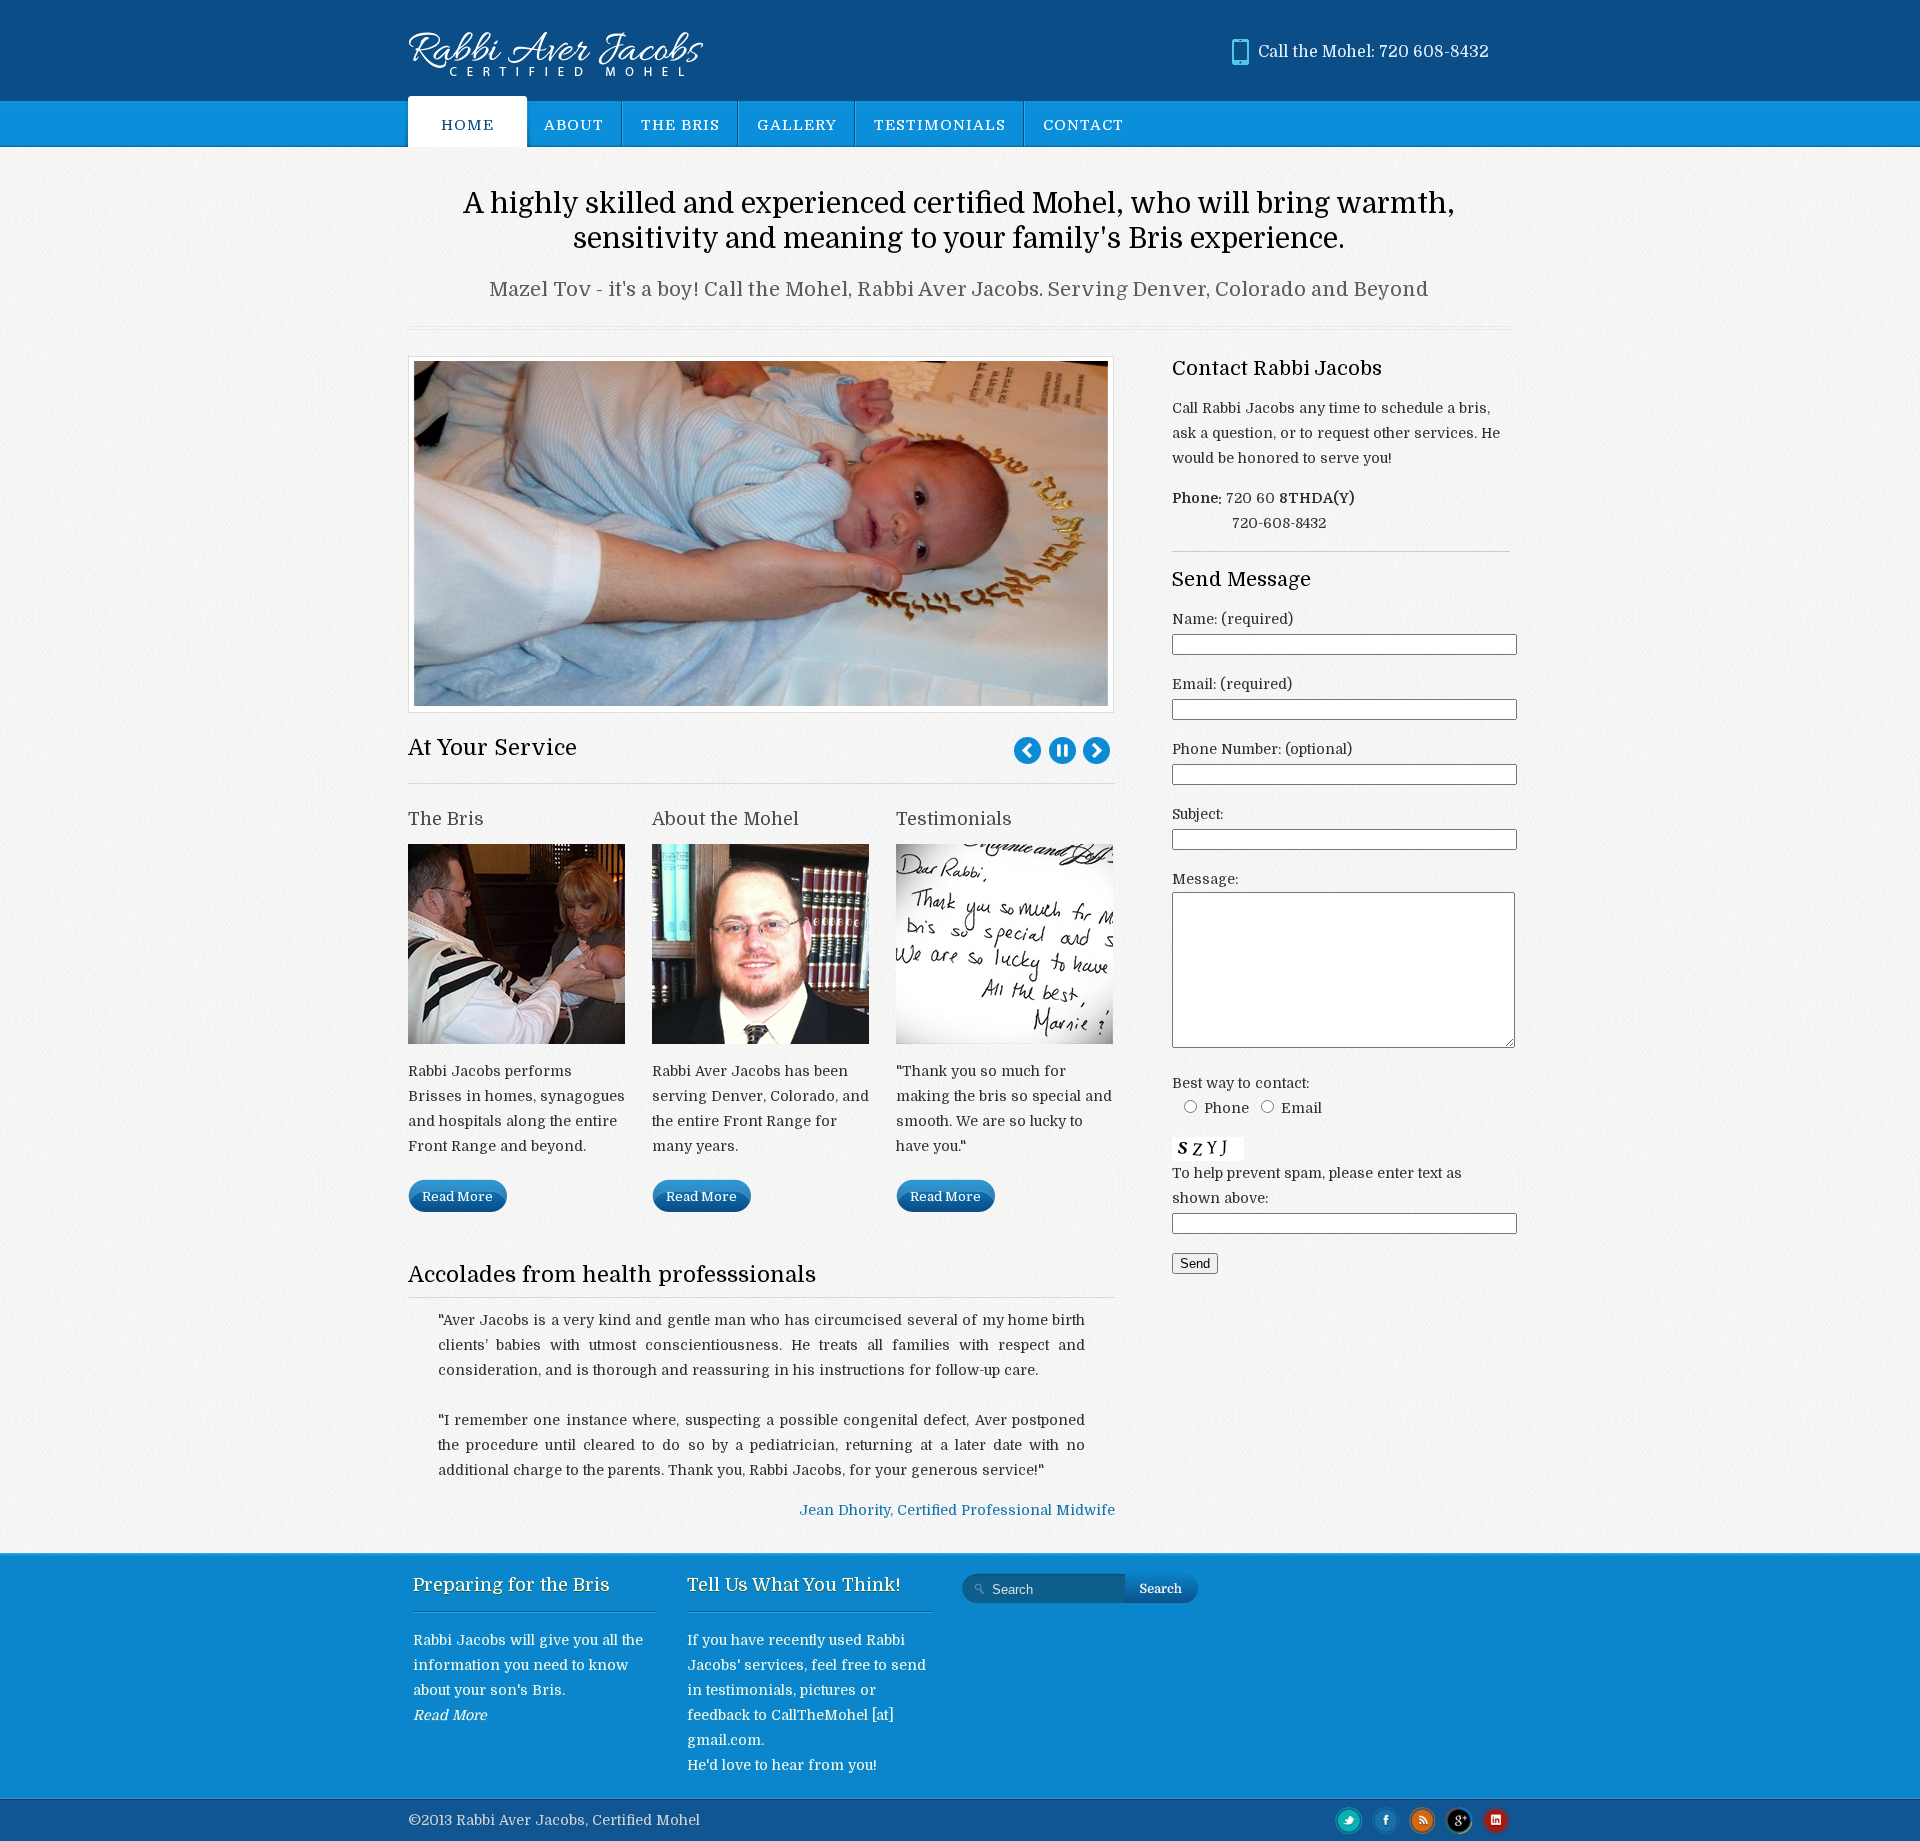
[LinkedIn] (1496, 1819)
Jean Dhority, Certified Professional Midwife (957, 1510)
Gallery (797, 125)
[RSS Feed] (1423, 1819)
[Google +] (1459, 1819)
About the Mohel (725, 819)
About (574, 125)
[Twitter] (1349, 1819)
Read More (457, 1196)
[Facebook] (1386, 1819)
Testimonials (940, 125)
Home (467, 125)
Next (1096, 750)
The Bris (680, 125)
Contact (1083, 125)
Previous (1027, 750)
